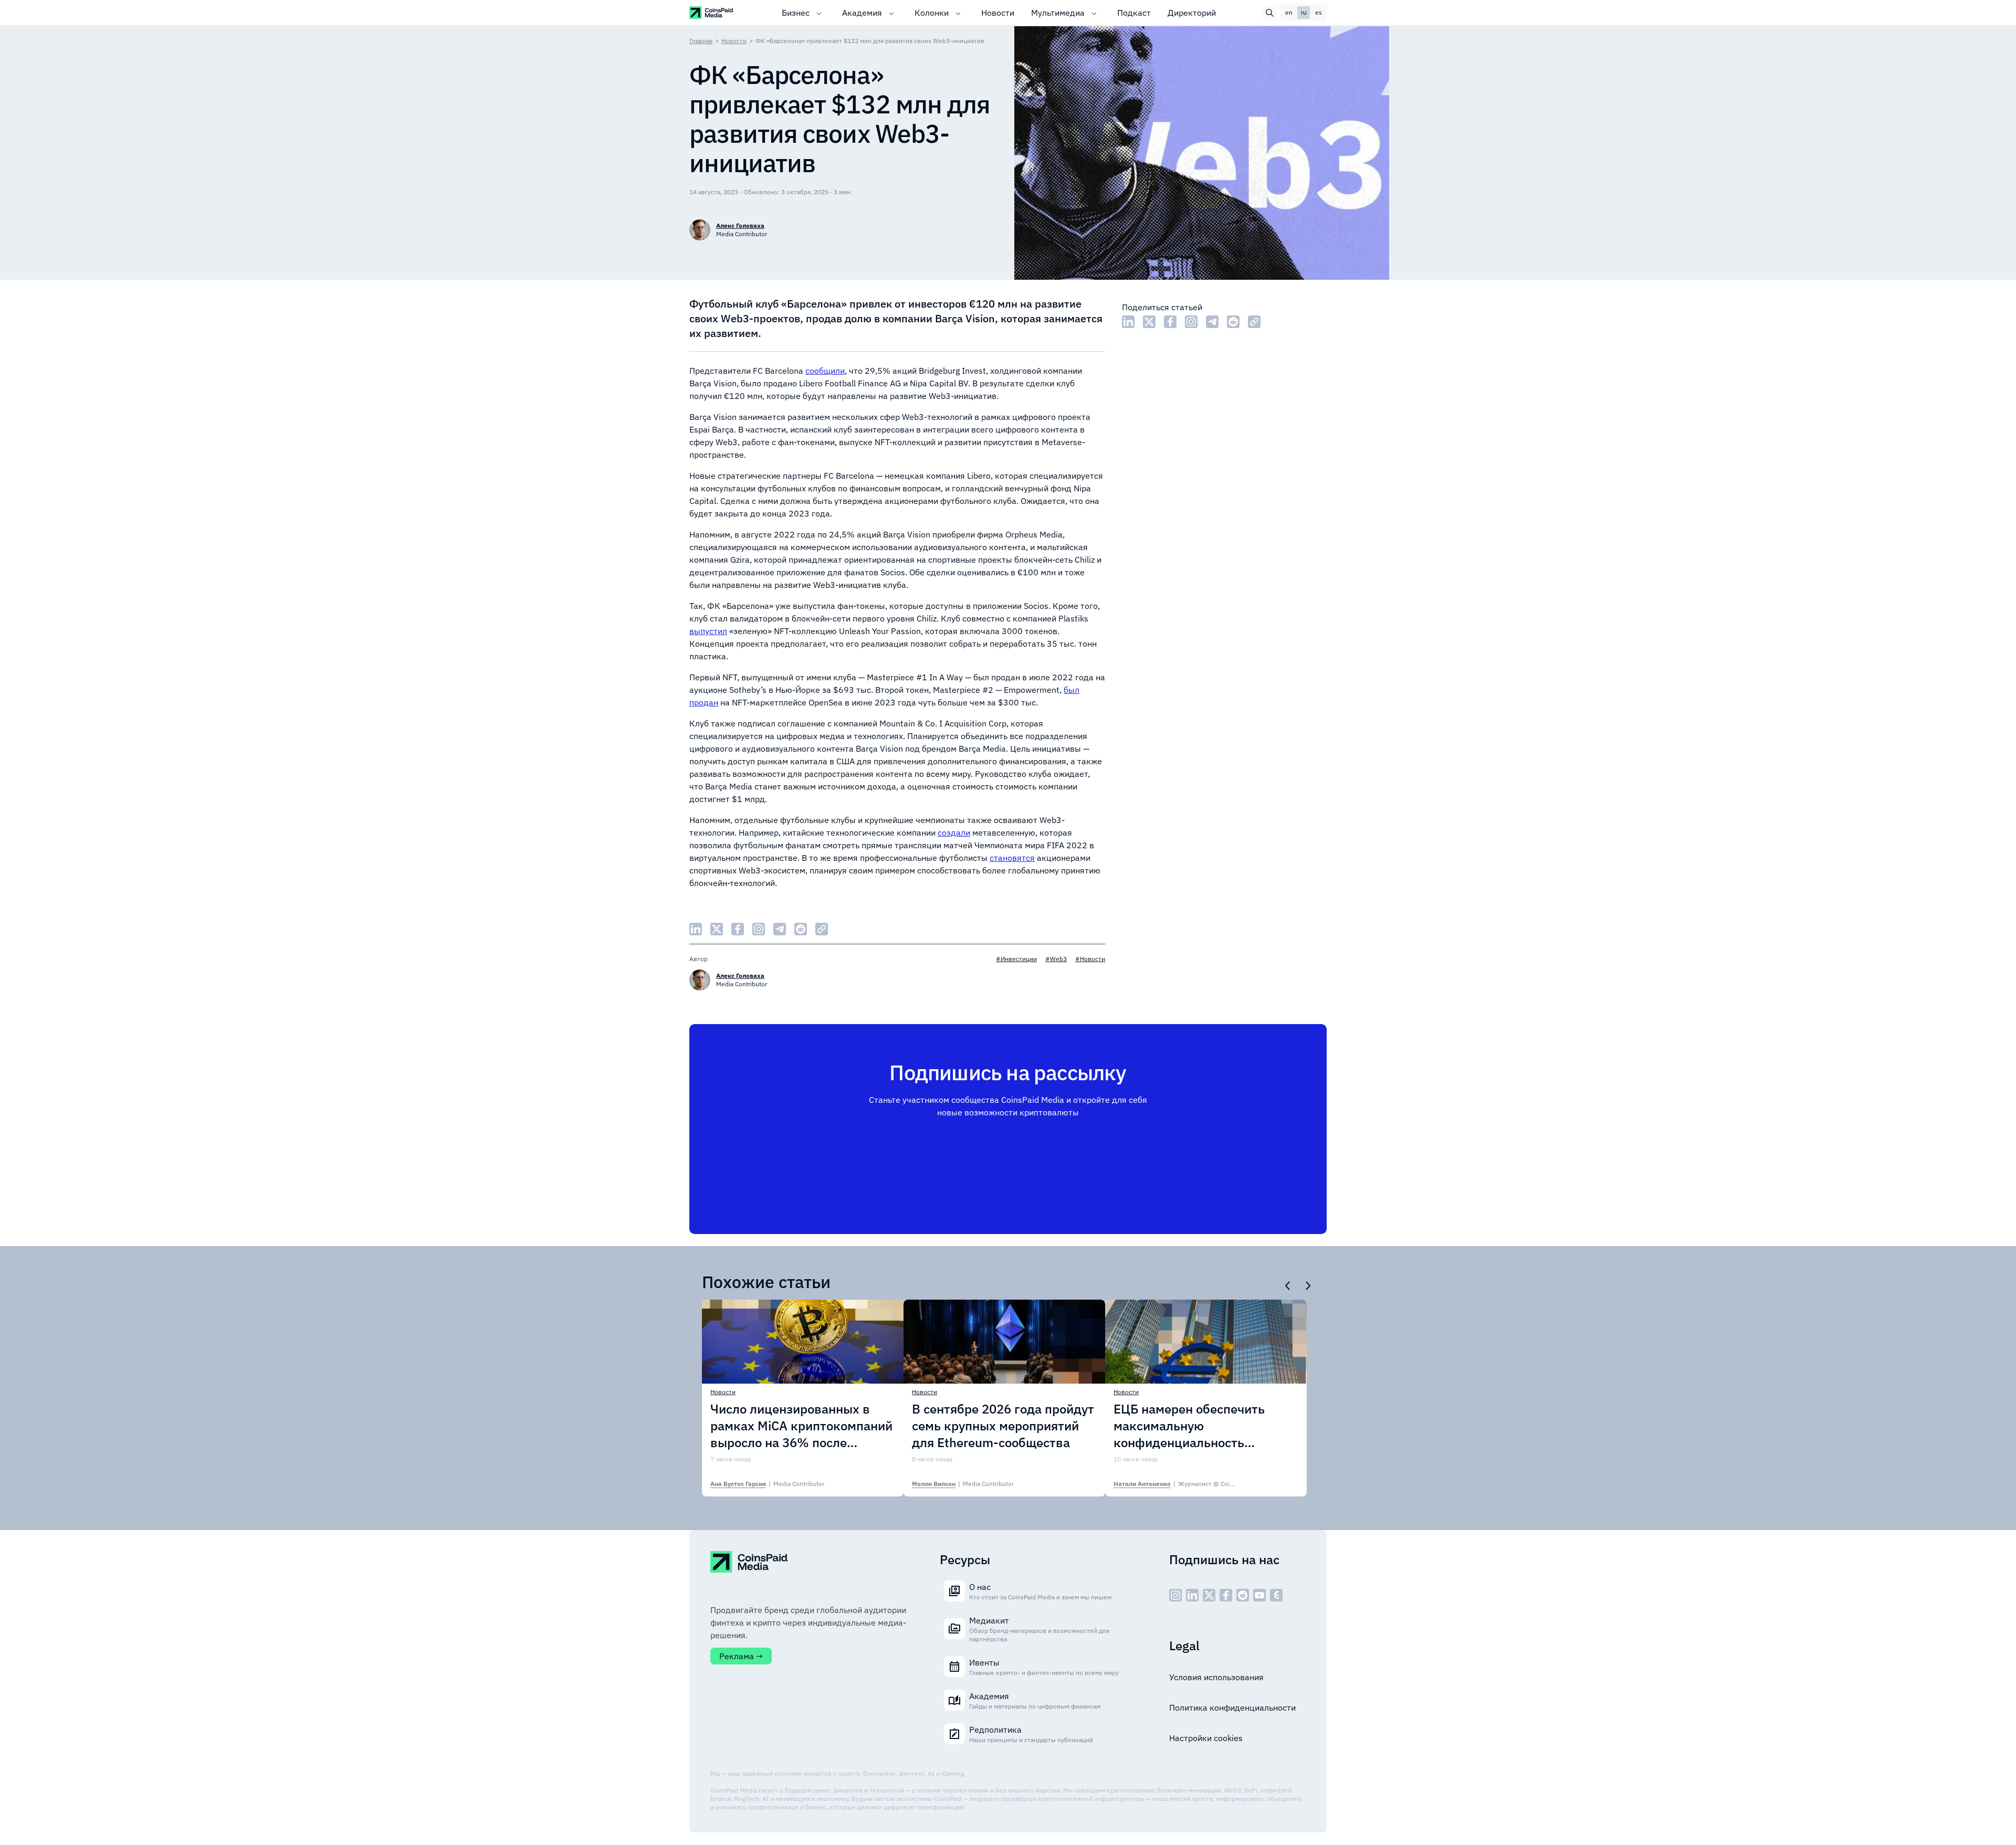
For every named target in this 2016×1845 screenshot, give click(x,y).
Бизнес (796, 13)
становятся (1012, 858)
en (1289, 12)
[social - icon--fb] (1226, 1595)
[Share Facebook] (1170, 322)
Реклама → (741, 1656)
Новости (998, 13)
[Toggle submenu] (819, 13)
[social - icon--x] (1209, 1595)
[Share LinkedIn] (1128, 322)
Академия (862, 13)
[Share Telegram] (1212, 322)
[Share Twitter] (1149, 322)
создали (954, 832)
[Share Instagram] (1191, 322)
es (1319, 12)
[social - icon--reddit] (1243, 1595)
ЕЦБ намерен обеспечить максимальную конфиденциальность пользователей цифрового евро (1193, 1426)
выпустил (708, 631)
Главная (701, 41)
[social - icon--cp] (1276, 1595)
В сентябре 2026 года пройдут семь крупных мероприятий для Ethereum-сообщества (1003, 1426)
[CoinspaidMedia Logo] (712, 12)
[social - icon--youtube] (1259, 1595)
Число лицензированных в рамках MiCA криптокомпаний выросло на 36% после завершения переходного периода (801, 1426)
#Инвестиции (1016, 959)
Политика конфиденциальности (1232, 1707)
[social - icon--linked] (1192, 1595)
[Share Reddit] (1233, 322)
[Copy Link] (1254, 322)
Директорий (1192, 13)
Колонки (932, 13)
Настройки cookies (1206, 1738)
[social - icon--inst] (1175, 1595)
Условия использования (1216, 1677)
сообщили (825, 371)
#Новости (1090, 959)
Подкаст (1134, 13)
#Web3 (1056, 959)
